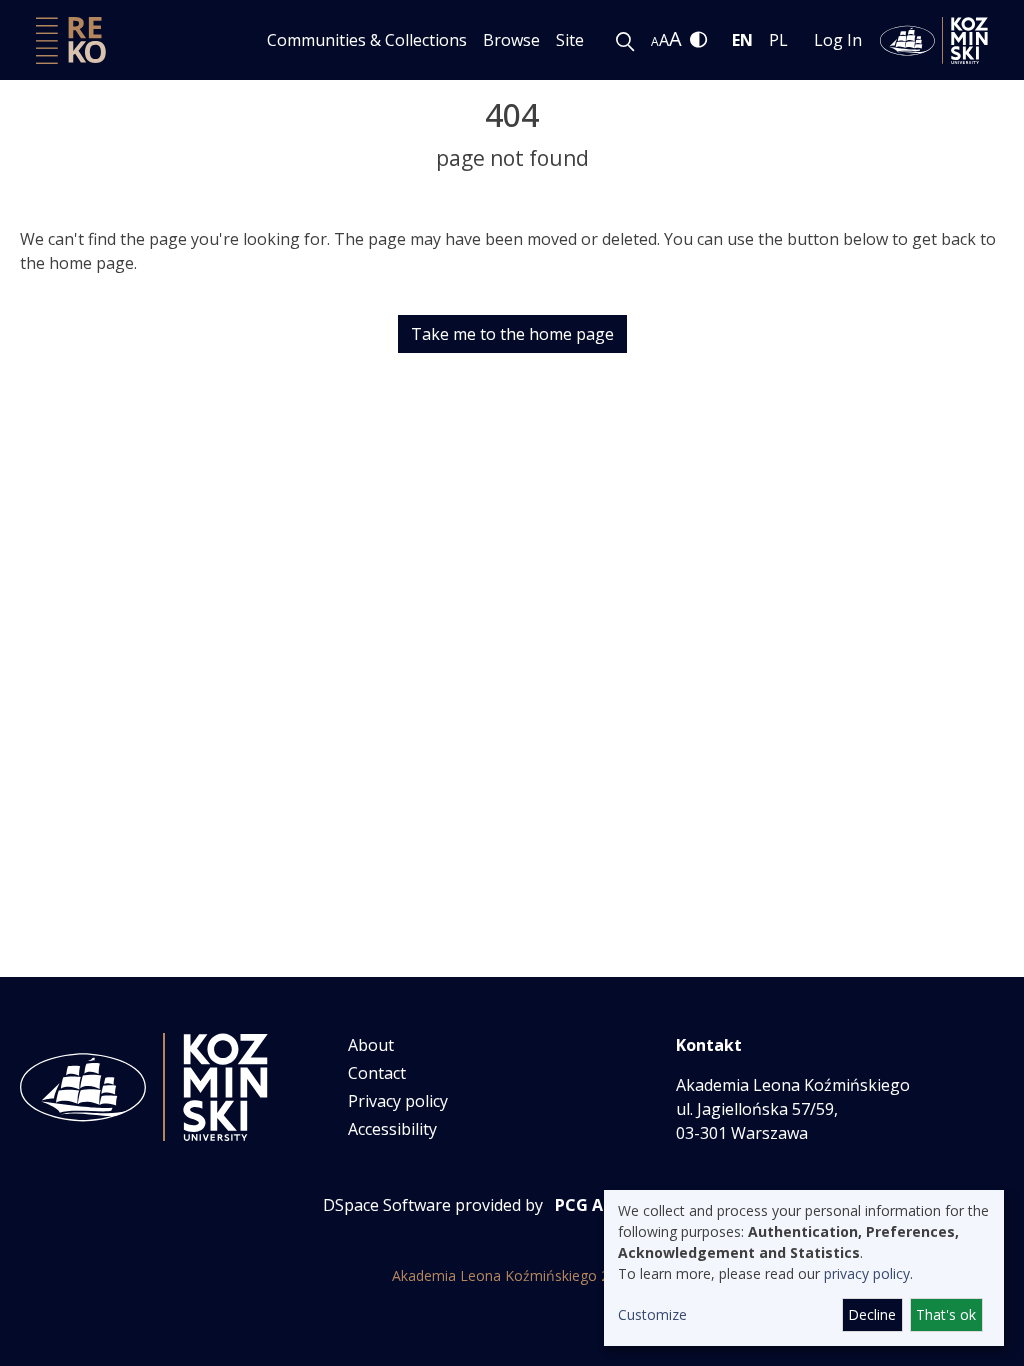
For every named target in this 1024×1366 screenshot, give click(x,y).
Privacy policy (398, 1101)
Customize (652, 1314)
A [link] (655, 41)
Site (570, 40)
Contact (377, 1073)
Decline (872, 1314)
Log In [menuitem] (838, 40)
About (371, 1045)
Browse (511, 40)
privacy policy (867, 1273)
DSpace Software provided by (433, 1205)
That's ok (946, 1314)
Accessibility (392, 1129)
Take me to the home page (512, 334)
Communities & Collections (367, 40)
